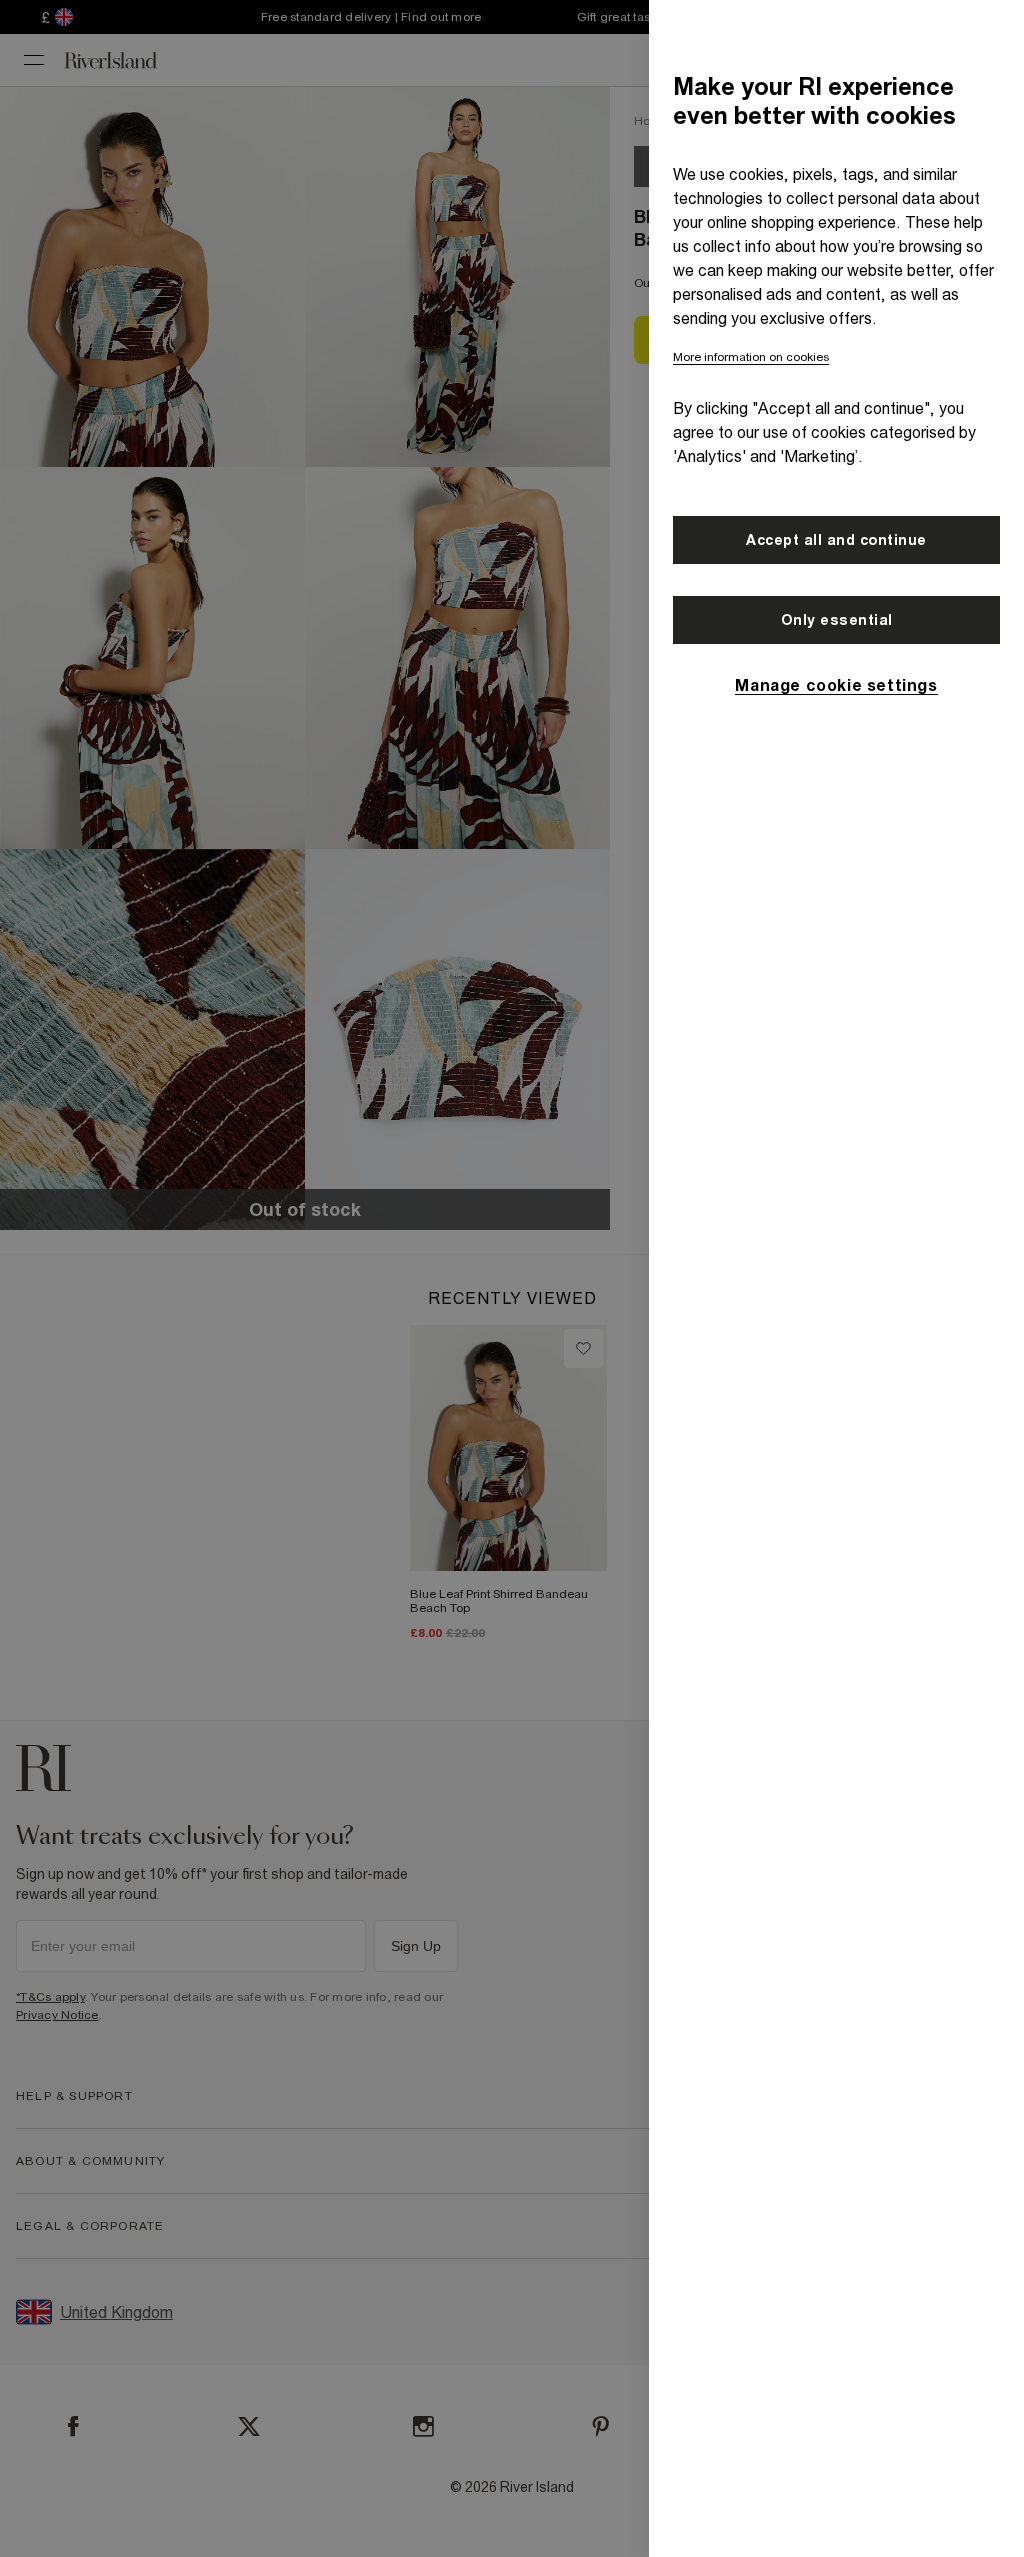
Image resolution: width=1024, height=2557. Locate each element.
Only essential (837, 620)
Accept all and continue (836, 540)
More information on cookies (751, 357)
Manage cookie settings (836, 685)
